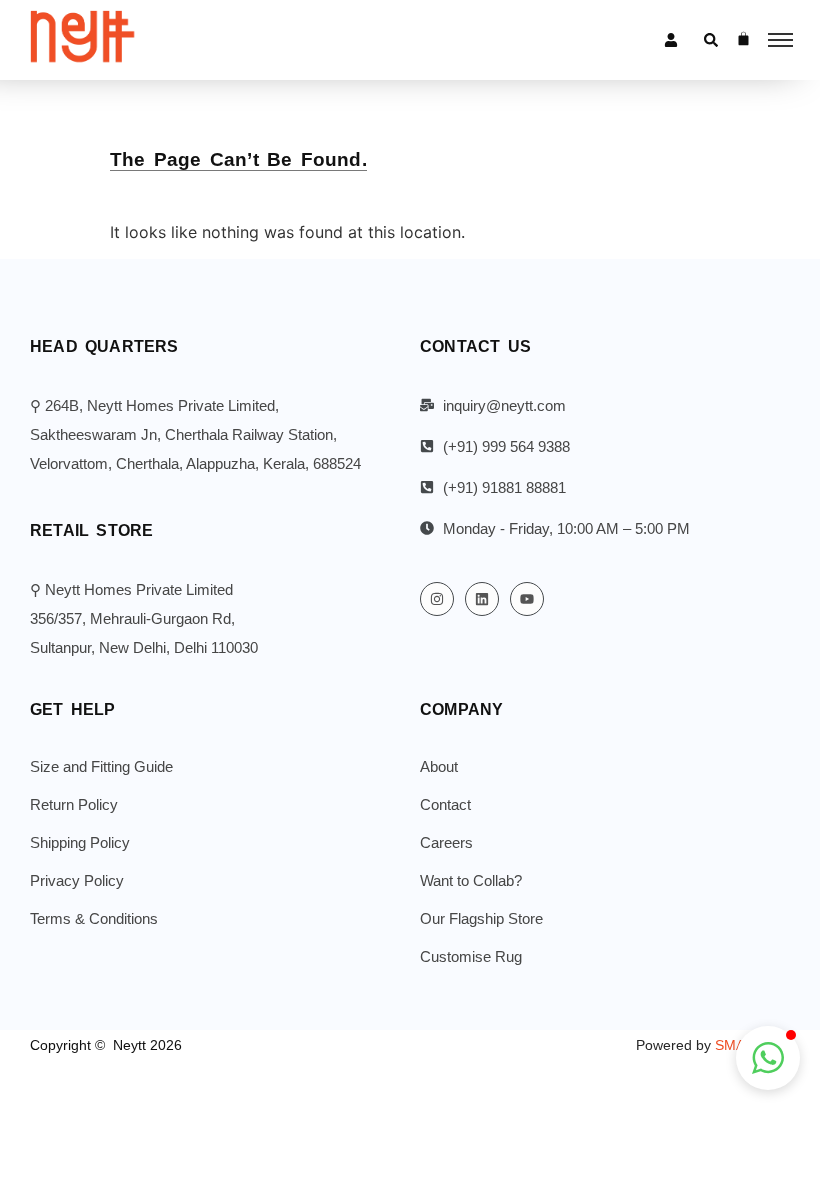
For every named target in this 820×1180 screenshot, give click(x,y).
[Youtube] (527, 599)
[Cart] (743, 38)
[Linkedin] (482, 599)
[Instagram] (437, 599)
